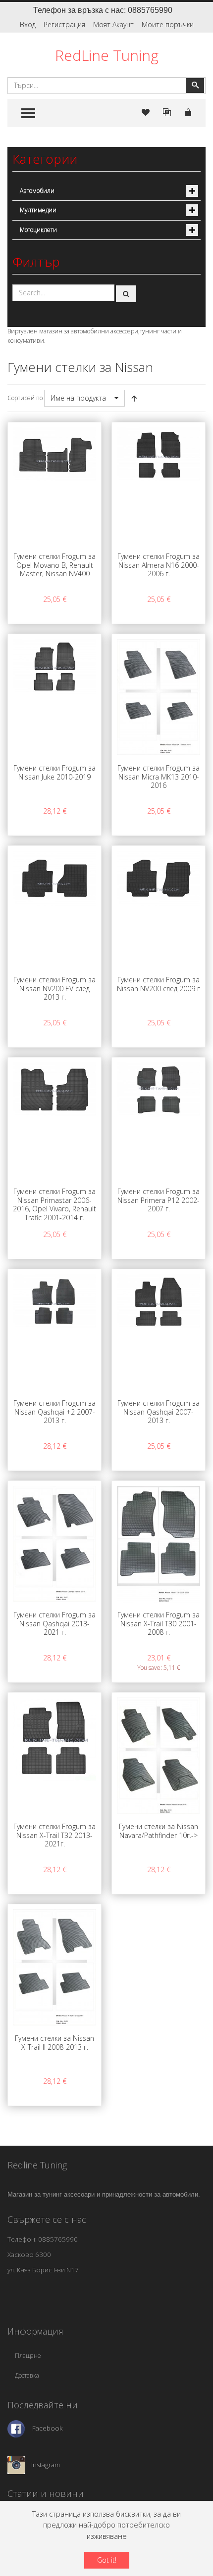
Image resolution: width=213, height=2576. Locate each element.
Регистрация (64, 24)
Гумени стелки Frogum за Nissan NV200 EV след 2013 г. (54, 988)
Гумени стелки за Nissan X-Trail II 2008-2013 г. (54, 2043)
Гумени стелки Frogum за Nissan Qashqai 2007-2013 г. (159, 1412)
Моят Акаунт (113, 24)
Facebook (48, 2428)
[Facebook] (16, 2428)
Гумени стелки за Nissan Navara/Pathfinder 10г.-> (159, 1831)
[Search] (126, 294)
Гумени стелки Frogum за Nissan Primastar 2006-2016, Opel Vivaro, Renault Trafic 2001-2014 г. (54, 1204)
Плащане (28, 2356)
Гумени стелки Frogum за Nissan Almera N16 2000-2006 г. (159, 565)
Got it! (107, 2560)
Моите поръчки (168, 24)
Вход (28, 24)
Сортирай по (25, 398)
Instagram (46, 2465)
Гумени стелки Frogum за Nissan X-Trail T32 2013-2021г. (54, 1835)
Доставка (27, 2375)
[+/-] (134, 398)
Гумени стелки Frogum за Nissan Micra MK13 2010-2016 (159, 777)
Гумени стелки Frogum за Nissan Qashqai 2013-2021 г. (54, 1623)
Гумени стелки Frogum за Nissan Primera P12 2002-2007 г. (159, 1200)
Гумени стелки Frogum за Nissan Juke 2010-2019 (54, 772)
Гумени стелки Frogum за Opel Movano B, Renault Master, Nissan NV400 (54, 565)
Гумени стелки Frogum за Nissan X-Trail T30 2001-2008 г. (159, 1623)
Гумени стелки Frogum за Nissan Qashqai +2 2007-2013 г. (54, 1412)
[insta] (16, 2465)
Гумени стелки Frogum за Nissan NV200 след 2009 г (159, 984)
